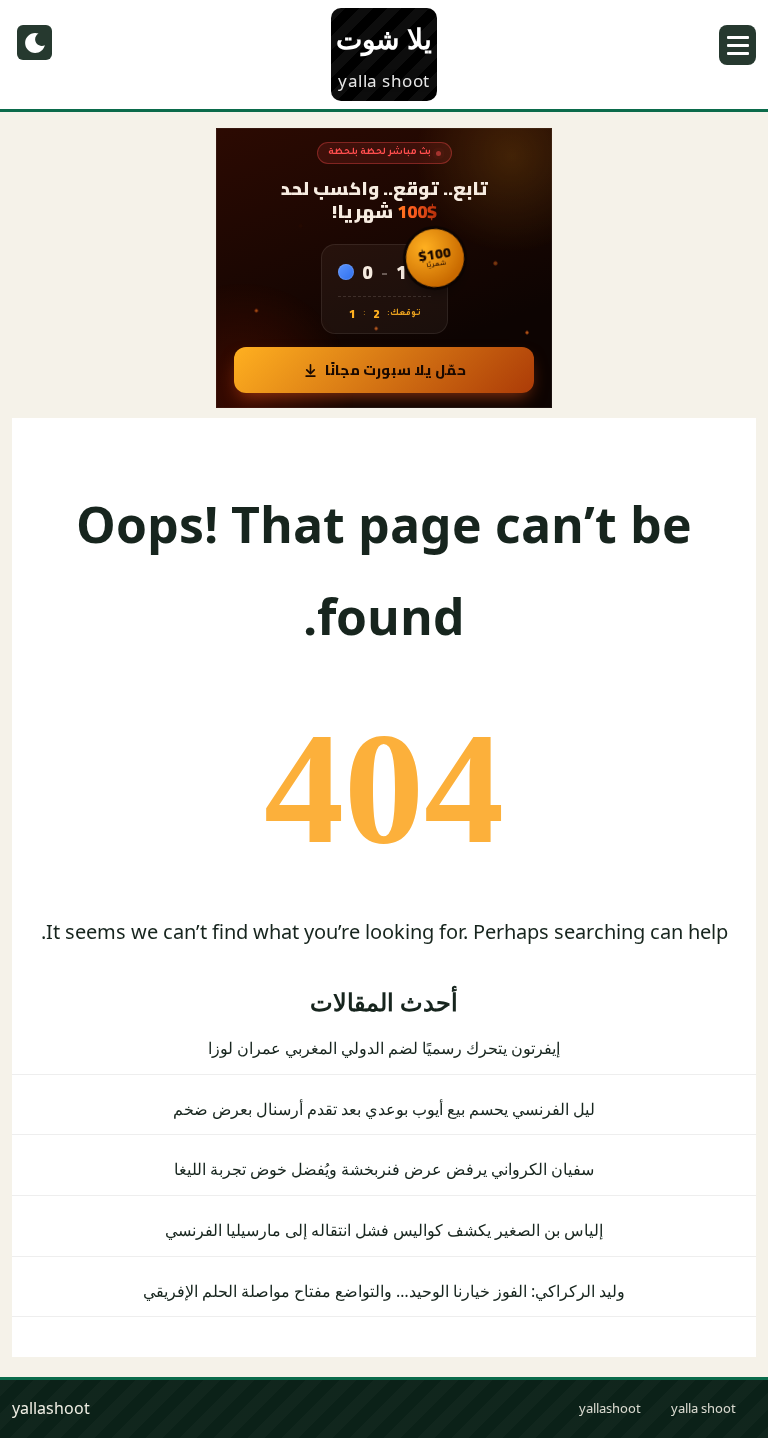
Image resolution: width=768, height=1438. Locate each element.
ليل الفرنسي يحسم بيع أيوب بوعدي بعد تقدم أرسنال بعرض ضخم (384, 1109)
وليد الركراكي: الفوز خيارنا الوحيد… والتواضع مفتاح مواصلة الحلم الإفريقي (384, 1291)
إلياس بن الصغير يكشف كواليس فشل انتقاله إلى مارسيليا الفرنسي (384, 1230)
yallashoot (610, 1408)
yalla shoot (703, 1408)
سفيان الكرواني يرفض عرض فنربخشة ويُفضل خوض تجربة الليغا (384, 1169)
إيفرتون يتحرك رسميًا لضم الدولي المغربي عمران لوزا (384, 1048)
